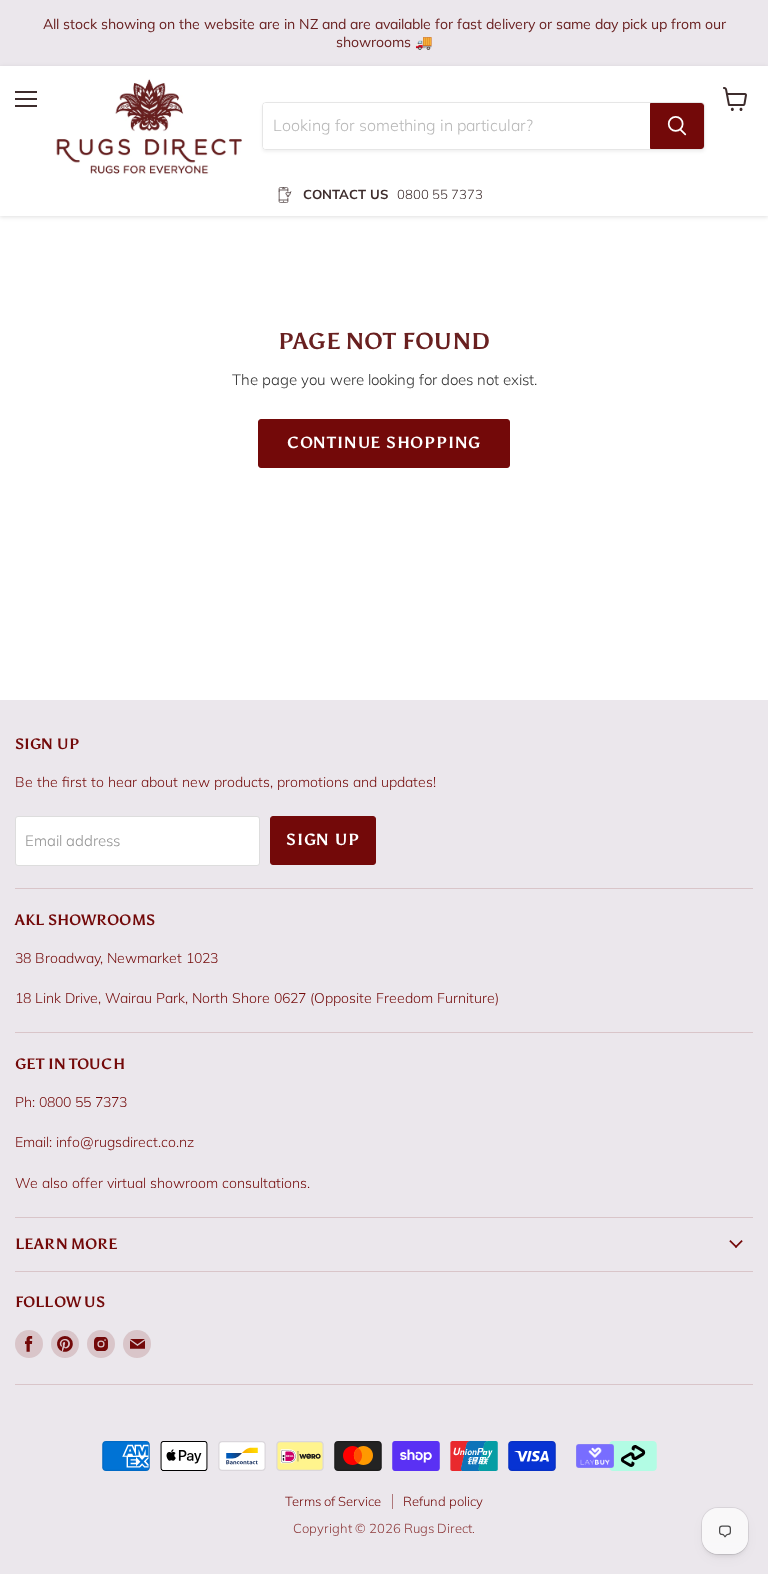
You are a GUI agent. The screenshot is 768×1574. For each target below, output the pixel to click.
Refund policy (443, 1501)
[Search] (677, 126)
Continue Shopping (384, 442)
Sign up (323, 839)
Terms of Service (333, 1501)
